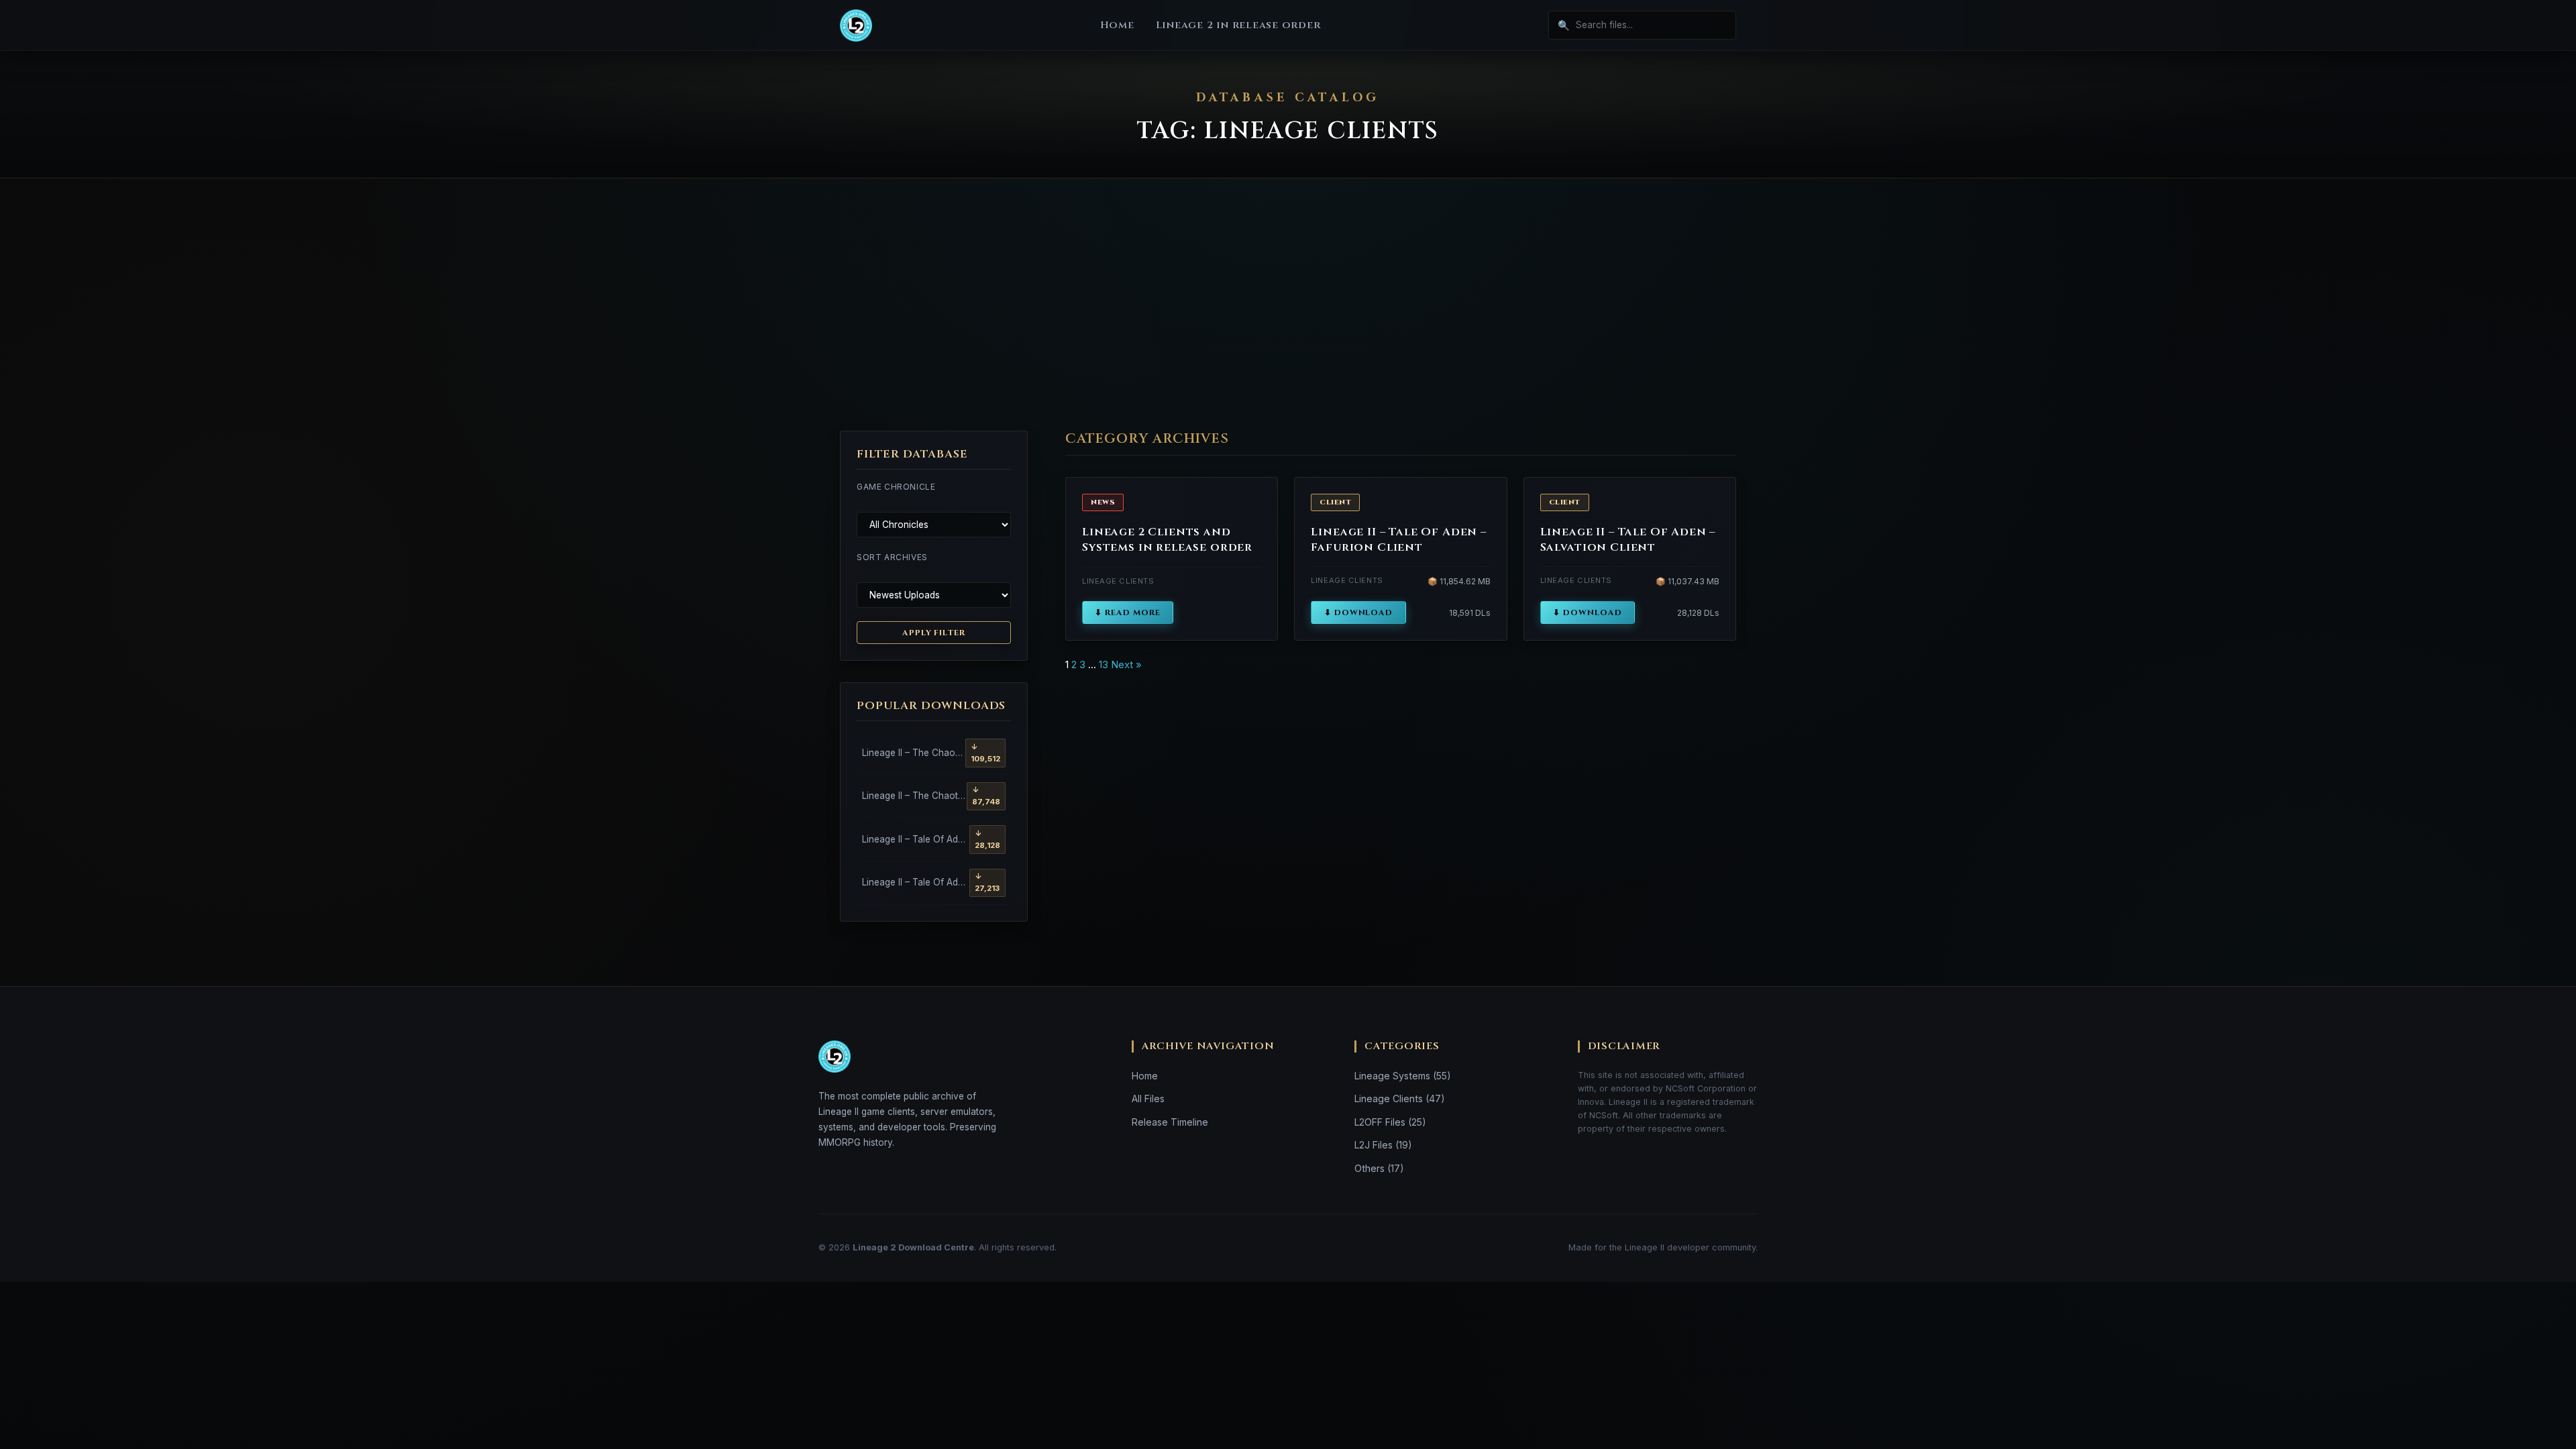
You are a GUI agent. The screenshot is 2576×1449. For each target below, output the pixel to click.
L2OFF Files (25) (1390, 1122)
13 (1104, 664)
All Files (1148, 1098)
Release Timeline (1170, 1122)
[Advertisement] (1288, 305)
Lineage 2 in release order (1238, 25)
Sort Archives (892, 557)
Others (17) (1379, 1168)
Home (1117, 25)
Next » (1126, 664)
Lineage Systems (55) (1403, 1076)
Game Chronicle (896, 487)
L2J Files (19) (1383, 1145)
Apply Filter (934, 633)
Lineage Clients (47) (1400, 1098)
